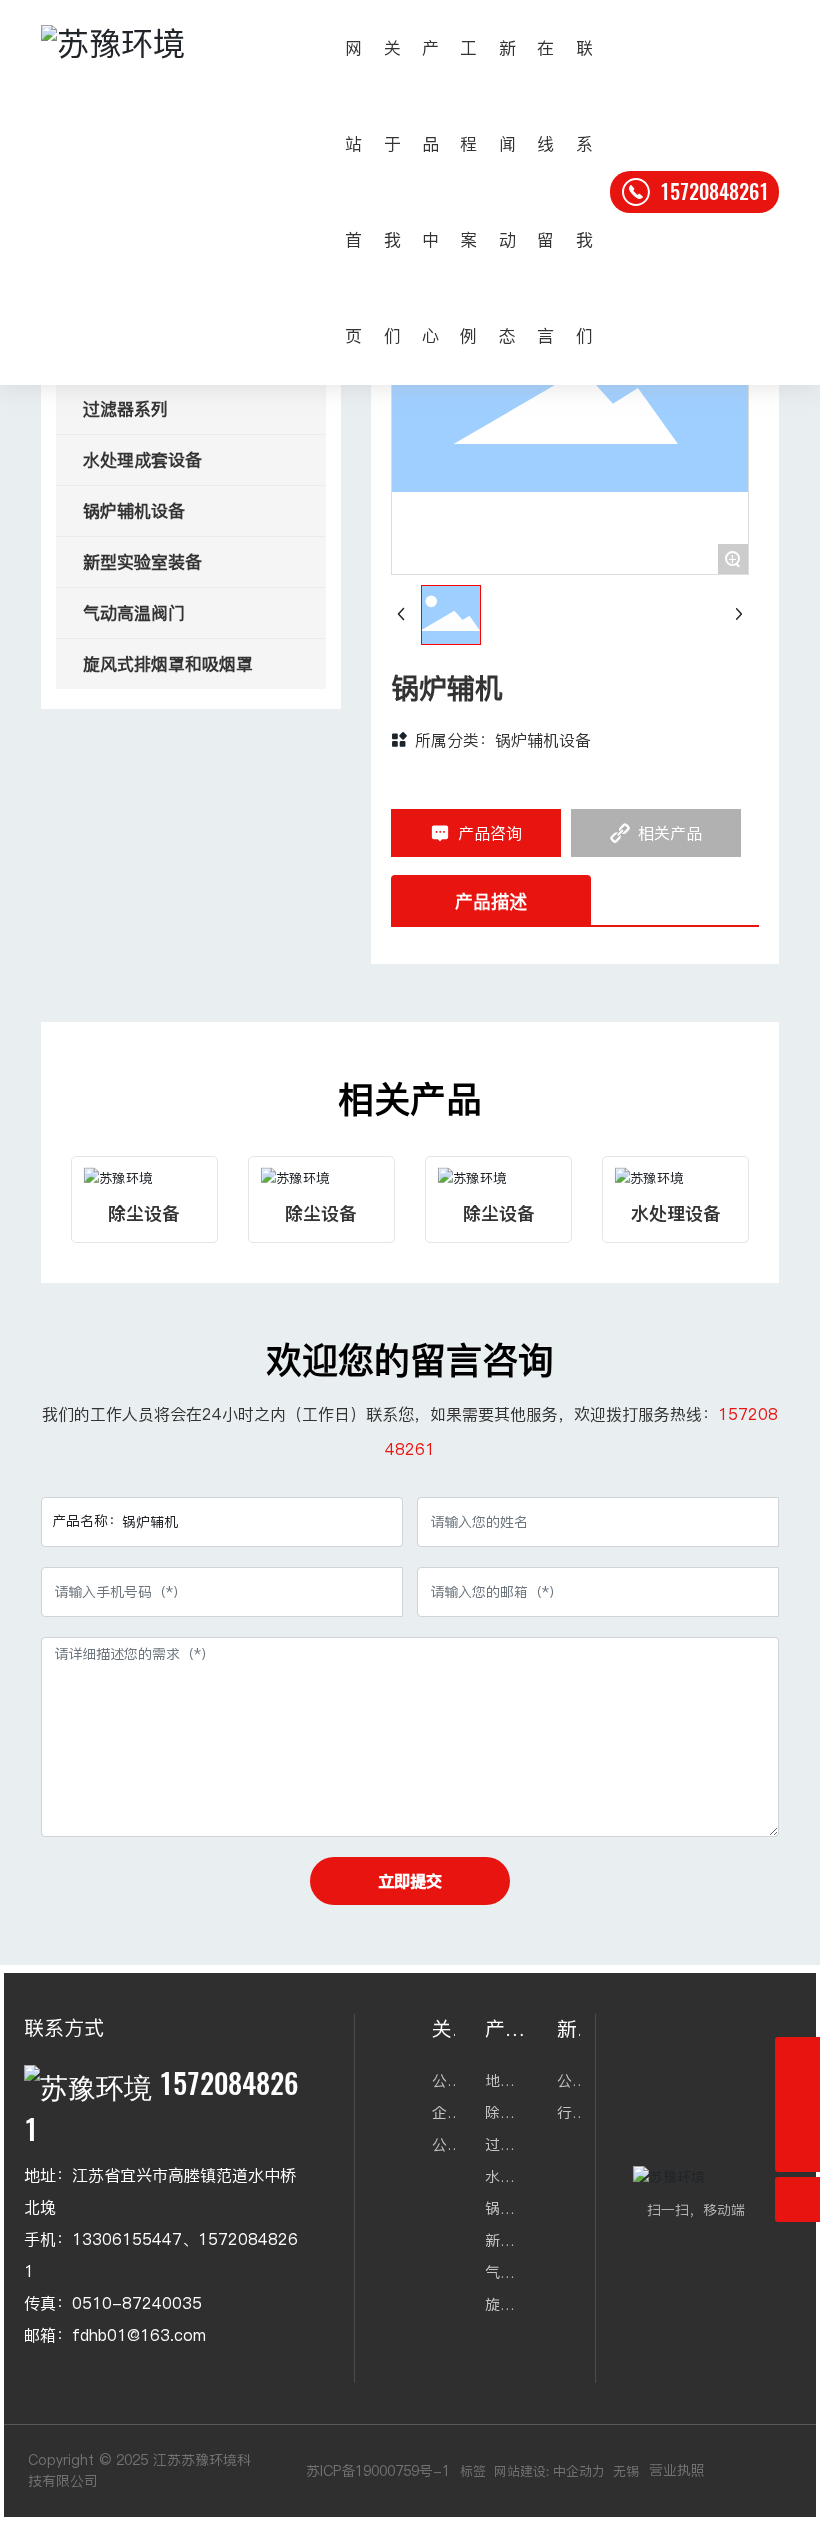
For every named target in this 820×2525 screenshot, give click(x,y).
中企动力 (579, 2471)
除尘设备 (144, 1213)
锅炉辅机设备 (543, 740)
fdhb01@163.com (139, 2335)
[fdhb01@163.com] (797, 2104)
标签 (473, 2471)
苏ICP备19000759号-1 (378, 2471)
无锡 (626, 2471)
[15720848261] (797, 2059)
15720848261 (712, 191)
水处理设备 (676, 1213)
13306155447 (127, 2239)
